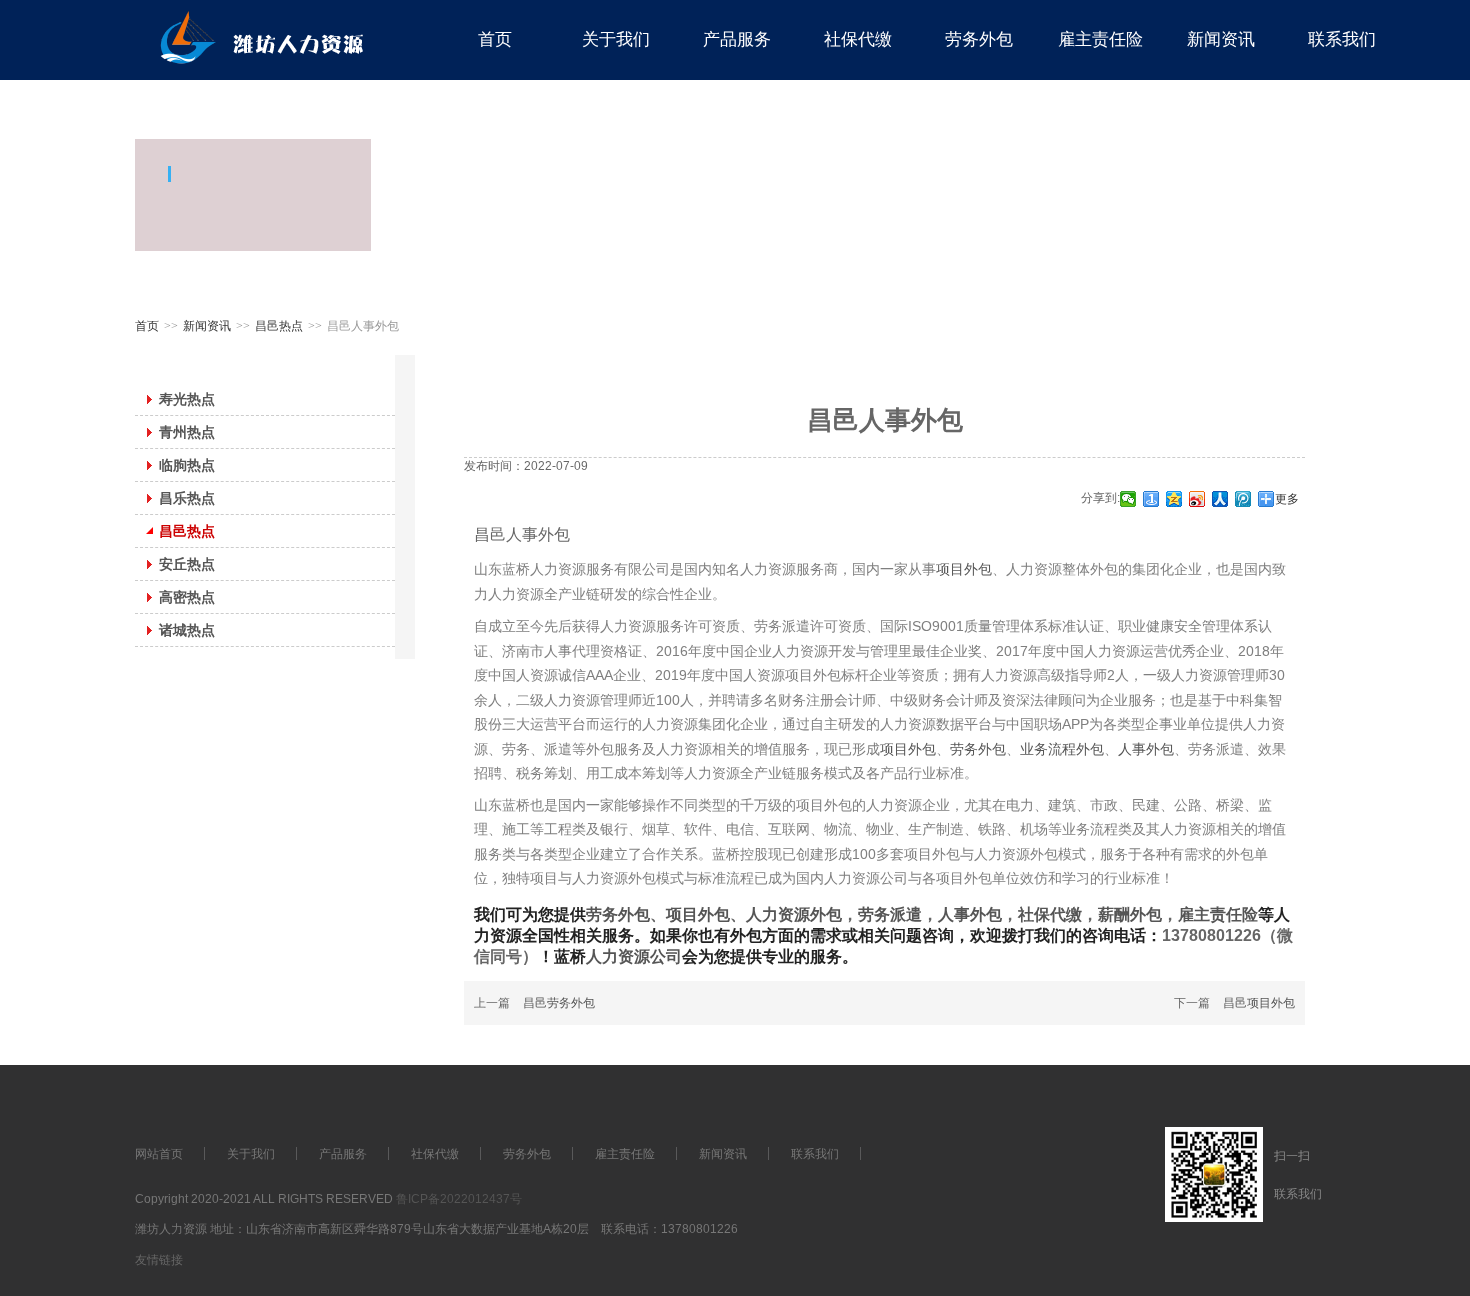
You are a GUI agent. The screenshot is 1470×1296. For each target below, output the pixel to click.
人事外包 (1146, 749)
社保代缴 (1050, 914)
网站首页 (159, 1154)
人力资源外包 (794, 914)
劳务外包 (978, 749)
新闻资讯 (207, 326)
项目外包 (964, 569)
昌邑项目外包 (1259, 1003)
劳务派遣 (890, 914)
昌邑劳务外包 (559, 1003)
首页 (147, 326)
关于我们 (251, 1154)
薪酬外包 (1130, 914)
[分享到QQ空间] (1174, 499)
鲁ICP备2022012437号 (459, 1199)
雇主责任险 (1218, 914)
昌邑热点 (279, 326)
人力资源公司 (634, 956)
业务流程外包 (1062, 749)
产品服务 (343, 1154)
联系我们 (815, 1154)
